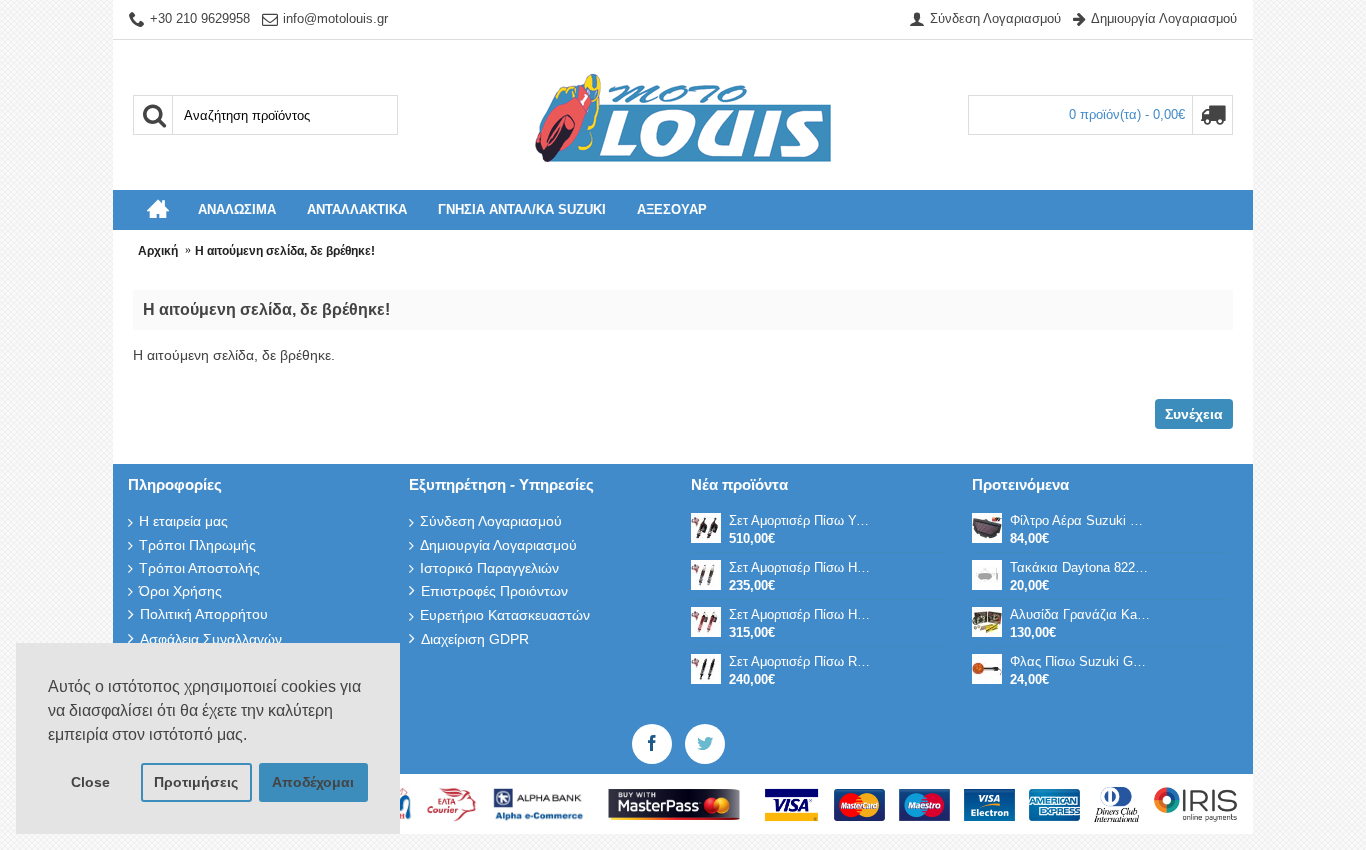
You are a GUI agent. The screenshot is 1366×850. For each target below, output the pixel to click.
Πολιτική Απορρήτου (204, 614)
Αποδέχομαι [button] (313, 782)
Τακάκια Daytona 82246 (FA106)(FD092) (1081, 567)
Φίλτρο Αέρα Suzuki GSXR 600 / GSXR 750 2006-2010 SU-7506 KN (1081, 520)
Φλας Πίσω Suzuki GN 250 (1081, 661)
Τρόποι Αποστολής (199, 568)
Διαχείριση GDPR (475, 639)
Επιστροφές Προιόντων (494, 591)
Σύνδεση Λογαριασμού (491, 521)
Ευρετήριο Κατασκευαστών (505, 615)
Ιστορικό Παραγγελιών (489, 568)
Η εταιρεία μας (183, 521)
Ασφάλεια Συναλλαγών (211, 639)
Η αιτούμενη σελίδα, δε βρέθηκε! (285, 251)
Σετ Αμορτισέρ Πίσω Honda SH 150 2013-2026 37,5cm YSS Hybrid (800, 614)
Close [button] (90, 782)
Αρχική (158, 251)
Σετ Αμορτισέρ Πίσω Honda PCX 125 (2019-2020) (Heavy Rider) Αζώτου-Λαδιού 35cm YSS (800, 567)
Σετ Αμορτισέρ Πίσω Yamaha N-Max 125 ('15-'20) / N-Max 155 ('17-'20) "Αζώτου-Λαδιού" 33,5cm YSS (800, 520)
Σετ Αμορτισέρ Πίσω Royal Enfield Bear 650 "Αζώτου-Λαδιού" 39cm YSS (800, 661)
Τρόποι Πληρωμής (197, 545)
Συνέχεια (1194, 414)
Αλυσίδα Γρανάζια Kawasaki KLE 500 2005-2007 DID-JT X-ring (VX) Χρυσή (1081, 614)
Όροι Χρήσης (180, 591)
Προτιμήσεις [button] (196, 782)
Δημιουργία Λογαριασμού (498, 545)
